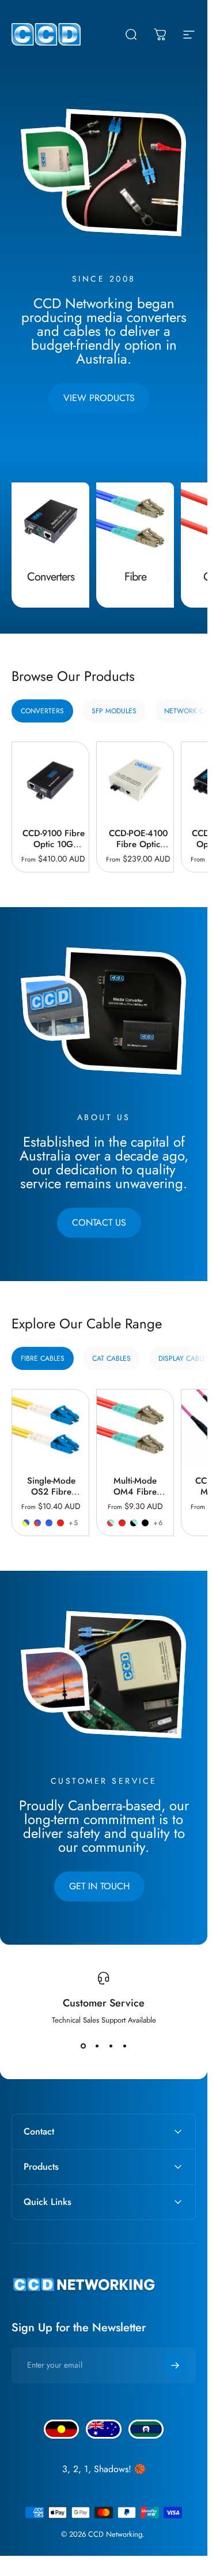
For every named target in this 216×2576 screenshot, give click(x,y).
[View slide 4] (124, 2046)
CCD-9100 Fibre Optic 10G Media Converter (54, 850)
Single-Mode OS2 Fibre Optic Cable (51, 1492)
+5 (73, 1523)
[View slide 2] (97, 2046)
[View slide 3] (111, 2046)
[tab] (42, 711)
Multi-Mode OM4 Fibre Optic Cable (135, 1492)
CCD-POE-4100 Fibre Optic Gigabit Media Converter (138, 850)
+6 (158, 1523)
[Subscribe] (175, 2365)
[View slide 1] (83, 2046)
